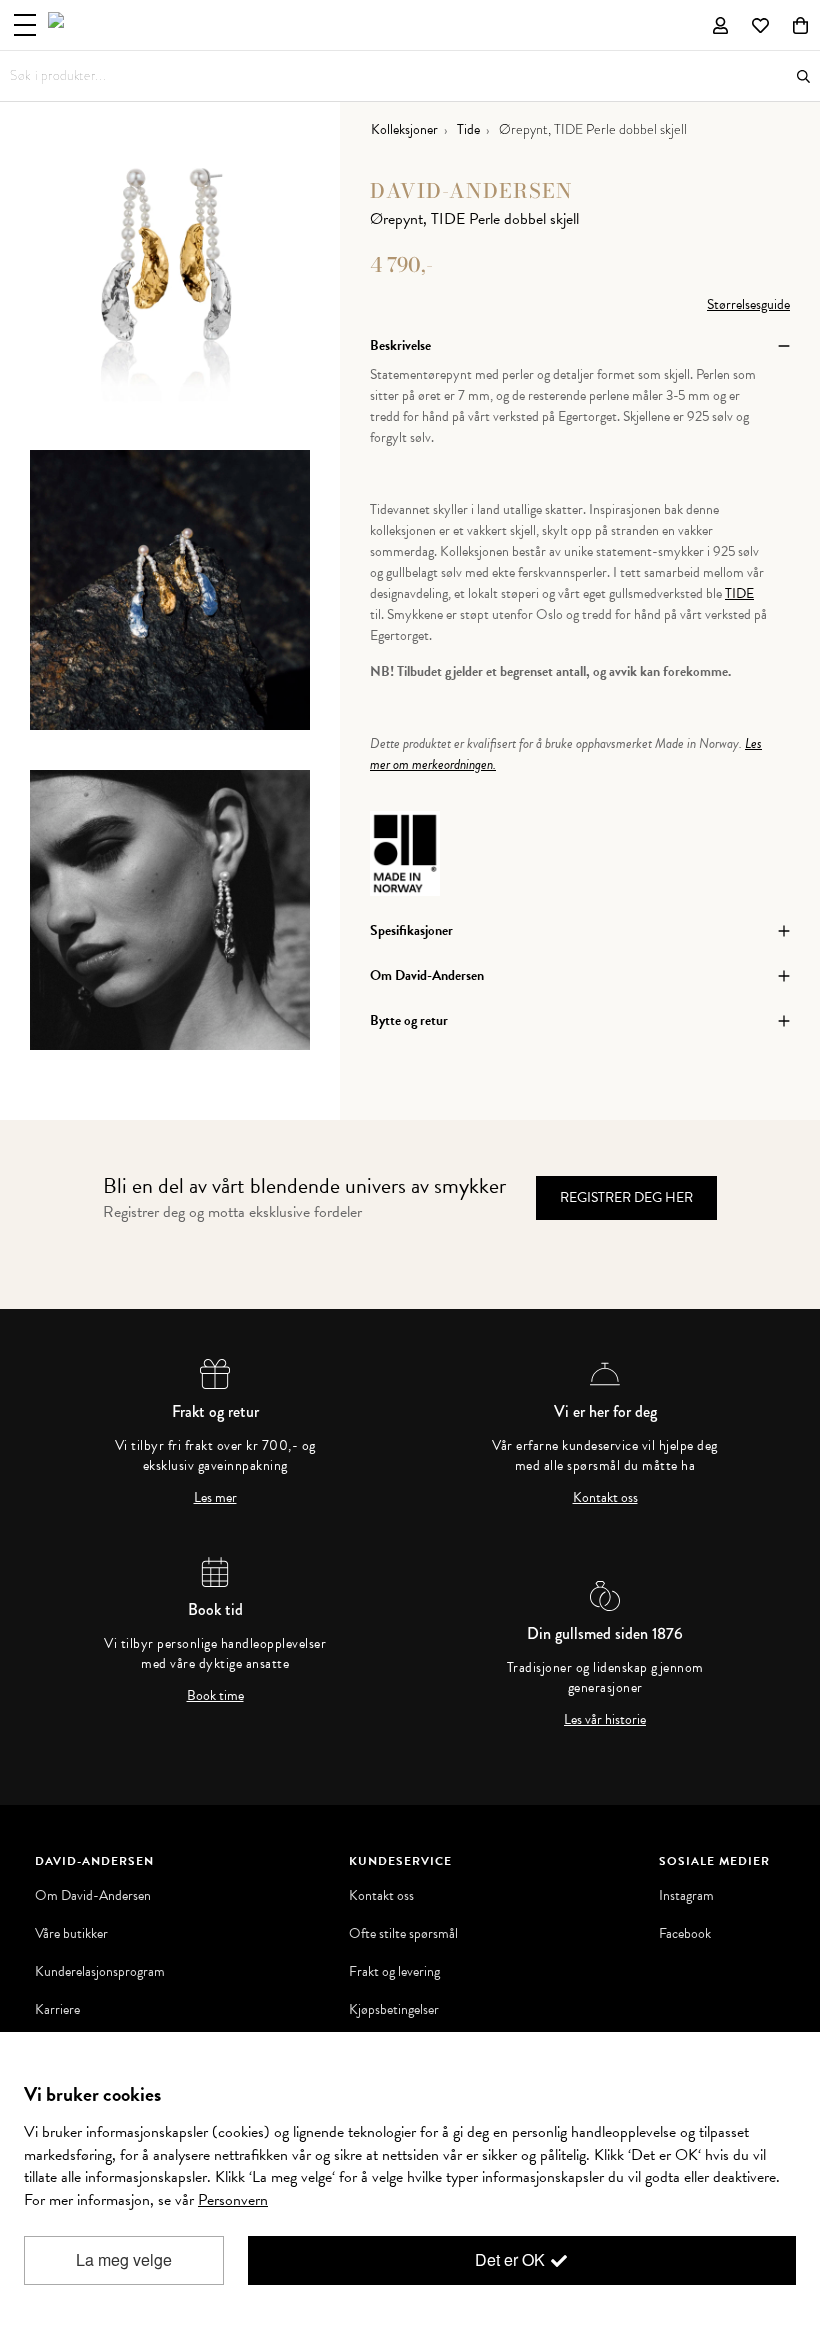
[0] (800, 25)
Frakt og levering (394, 1972)
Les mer (215, 1498)
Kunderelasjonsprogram (100, 1972)
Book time (215, 1696)
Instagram (686, 1896)
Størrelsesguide (748, 304)
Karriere (57, 2010)
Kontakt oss (605, 1498)
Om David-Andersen (93, 1896)
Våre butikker (71, 1934)
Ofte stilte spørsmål (403, 1934)
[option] (170, 290)
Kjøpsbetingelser (394, 2010)
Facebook (685, 1934)
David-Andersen (471, 190)
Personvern (233, 2200)
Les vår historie (605, 1720)
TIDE (739, 593)
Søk (803, 76)
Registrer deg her (626, 1197)
